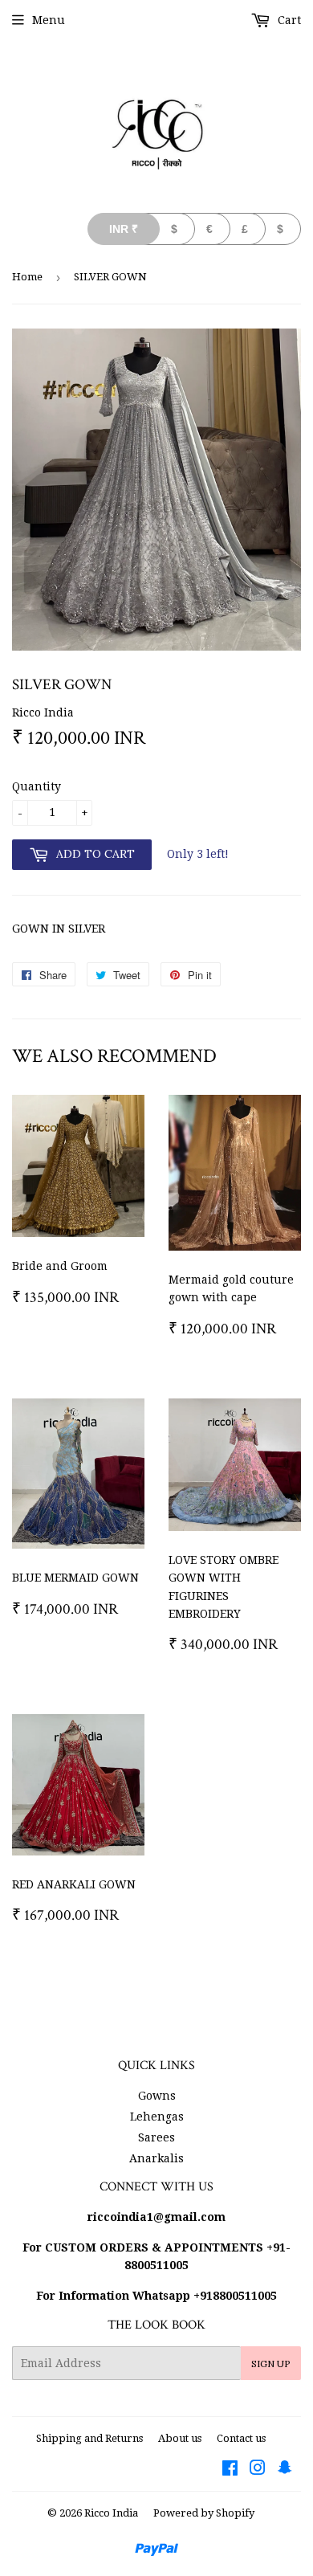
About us (180, 2438)
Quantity (37, 786)
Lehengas (157, 2117)
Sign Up (271, 2364)
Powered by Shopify (204, 2513)
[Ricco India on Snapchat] (285, 2470)
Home (27, 277)
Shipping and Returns (89, 2438)
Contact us (241, 2438)
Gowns (157, 2096)
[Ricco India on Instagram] (258, 2470)
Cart (288, 20)
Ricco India (111, 2513)
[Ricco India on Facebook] (230, 2470)
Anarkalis (156, 2158)
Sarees (156, 2137)
